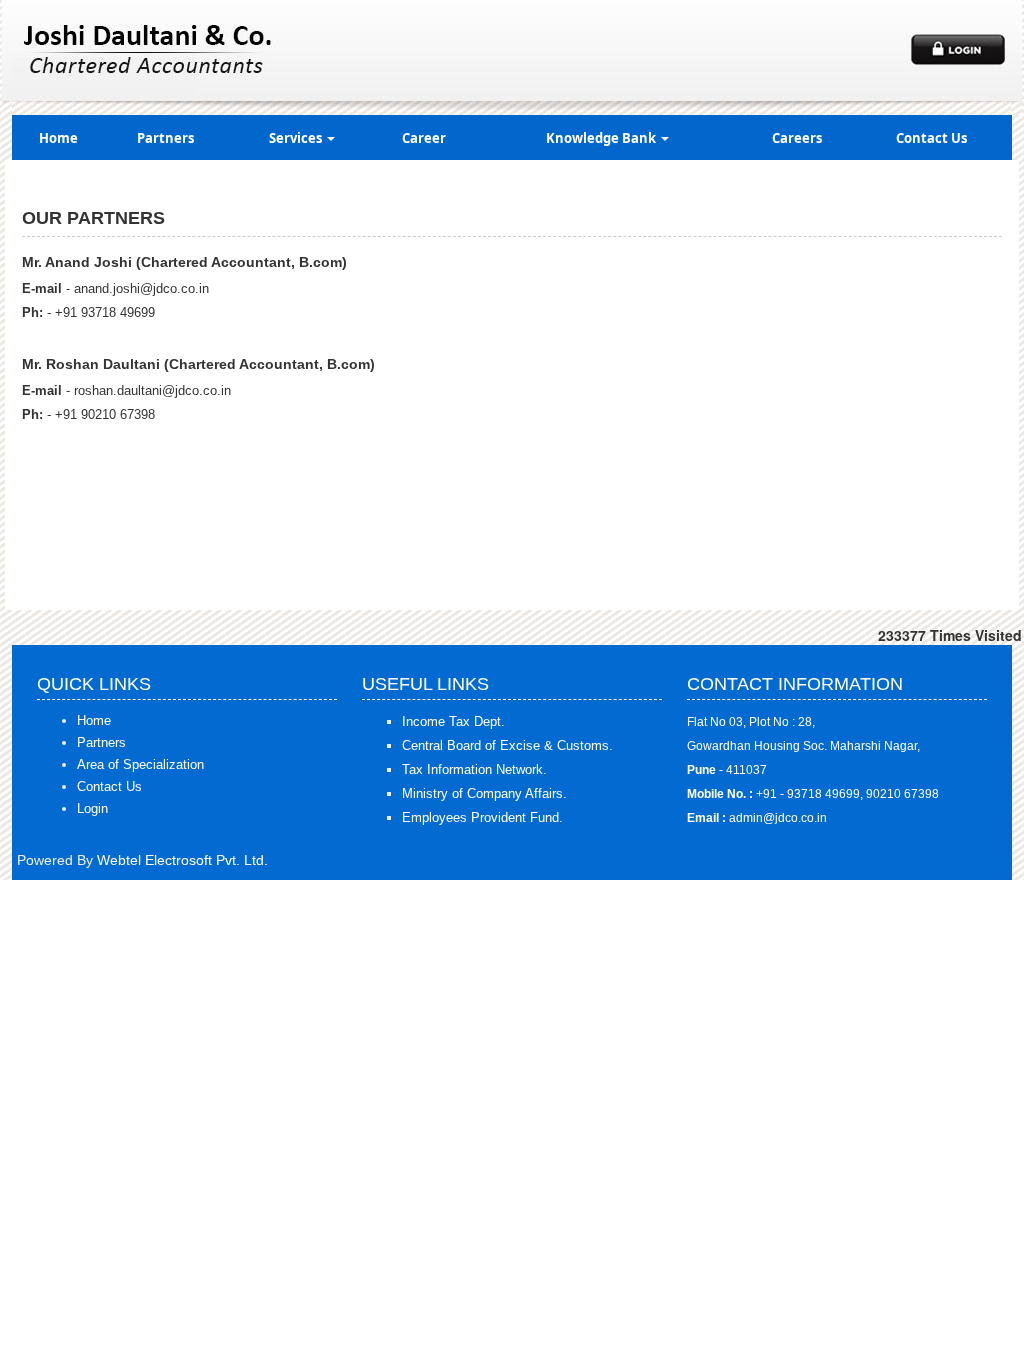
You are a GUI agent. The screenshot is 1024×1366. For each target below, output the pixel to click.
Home (58, 138)
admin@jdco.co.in (778, 818)
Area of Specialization (140, 764)
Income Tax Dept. (453, 721)
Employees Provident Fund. (482, 817)
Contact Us (931, 138)
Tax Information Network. (474, 769)
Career (424, 138)
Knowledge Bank (602, 138)
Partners (165, 138)
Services (297, 138)
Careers (797, 138)
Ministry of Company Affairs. (484, 793)
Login (92, 808)
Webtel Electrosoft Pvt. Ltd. (182, 860)
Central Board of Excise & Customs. (507, 745)
